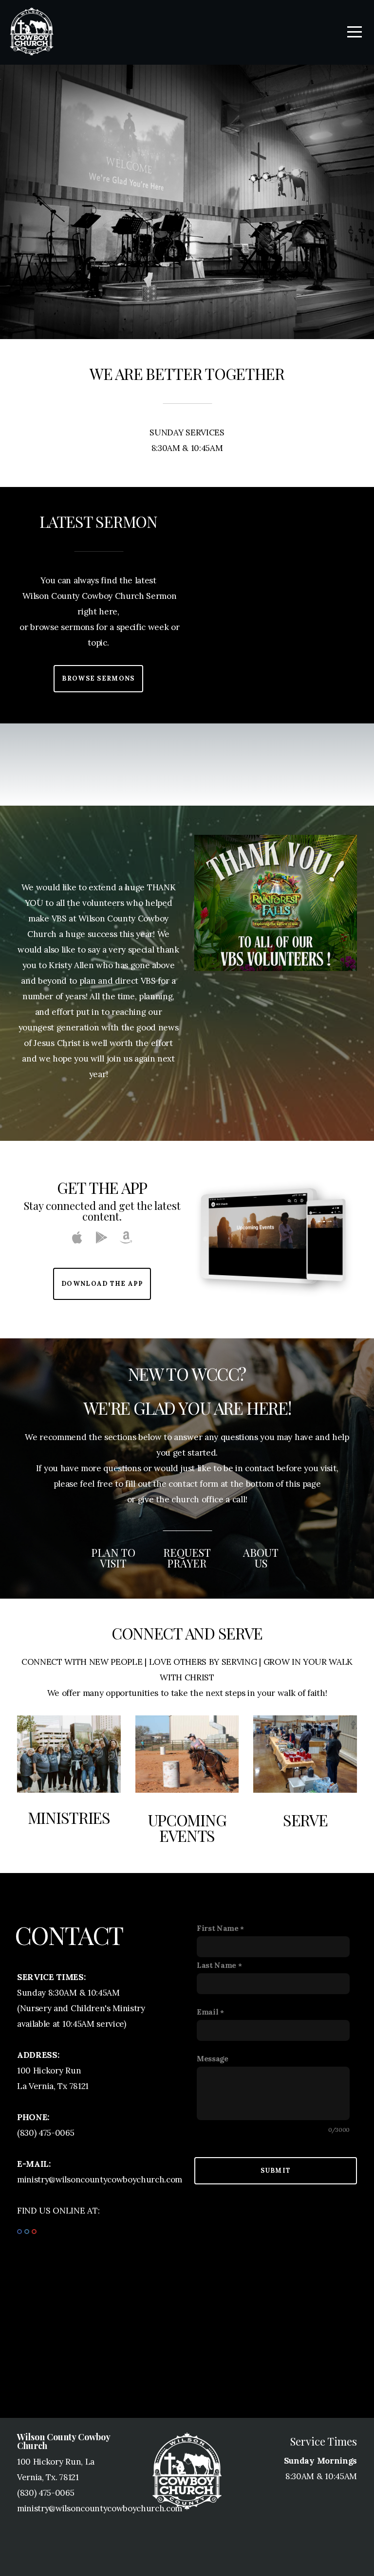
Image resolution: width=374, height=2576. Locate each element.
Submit (276, 2171)
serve (305, 1820)
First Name (218, 1928)
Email (207, 2012)
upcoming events (187, 1828)
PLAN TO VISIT (113, 1558)
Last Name (216, 1965)
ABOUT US (261, 1558)
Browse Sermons (98, 678)
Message (213, 2059)
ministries (69, 1817)
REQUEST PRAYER (187, 1558)
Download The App (102, 1284)
